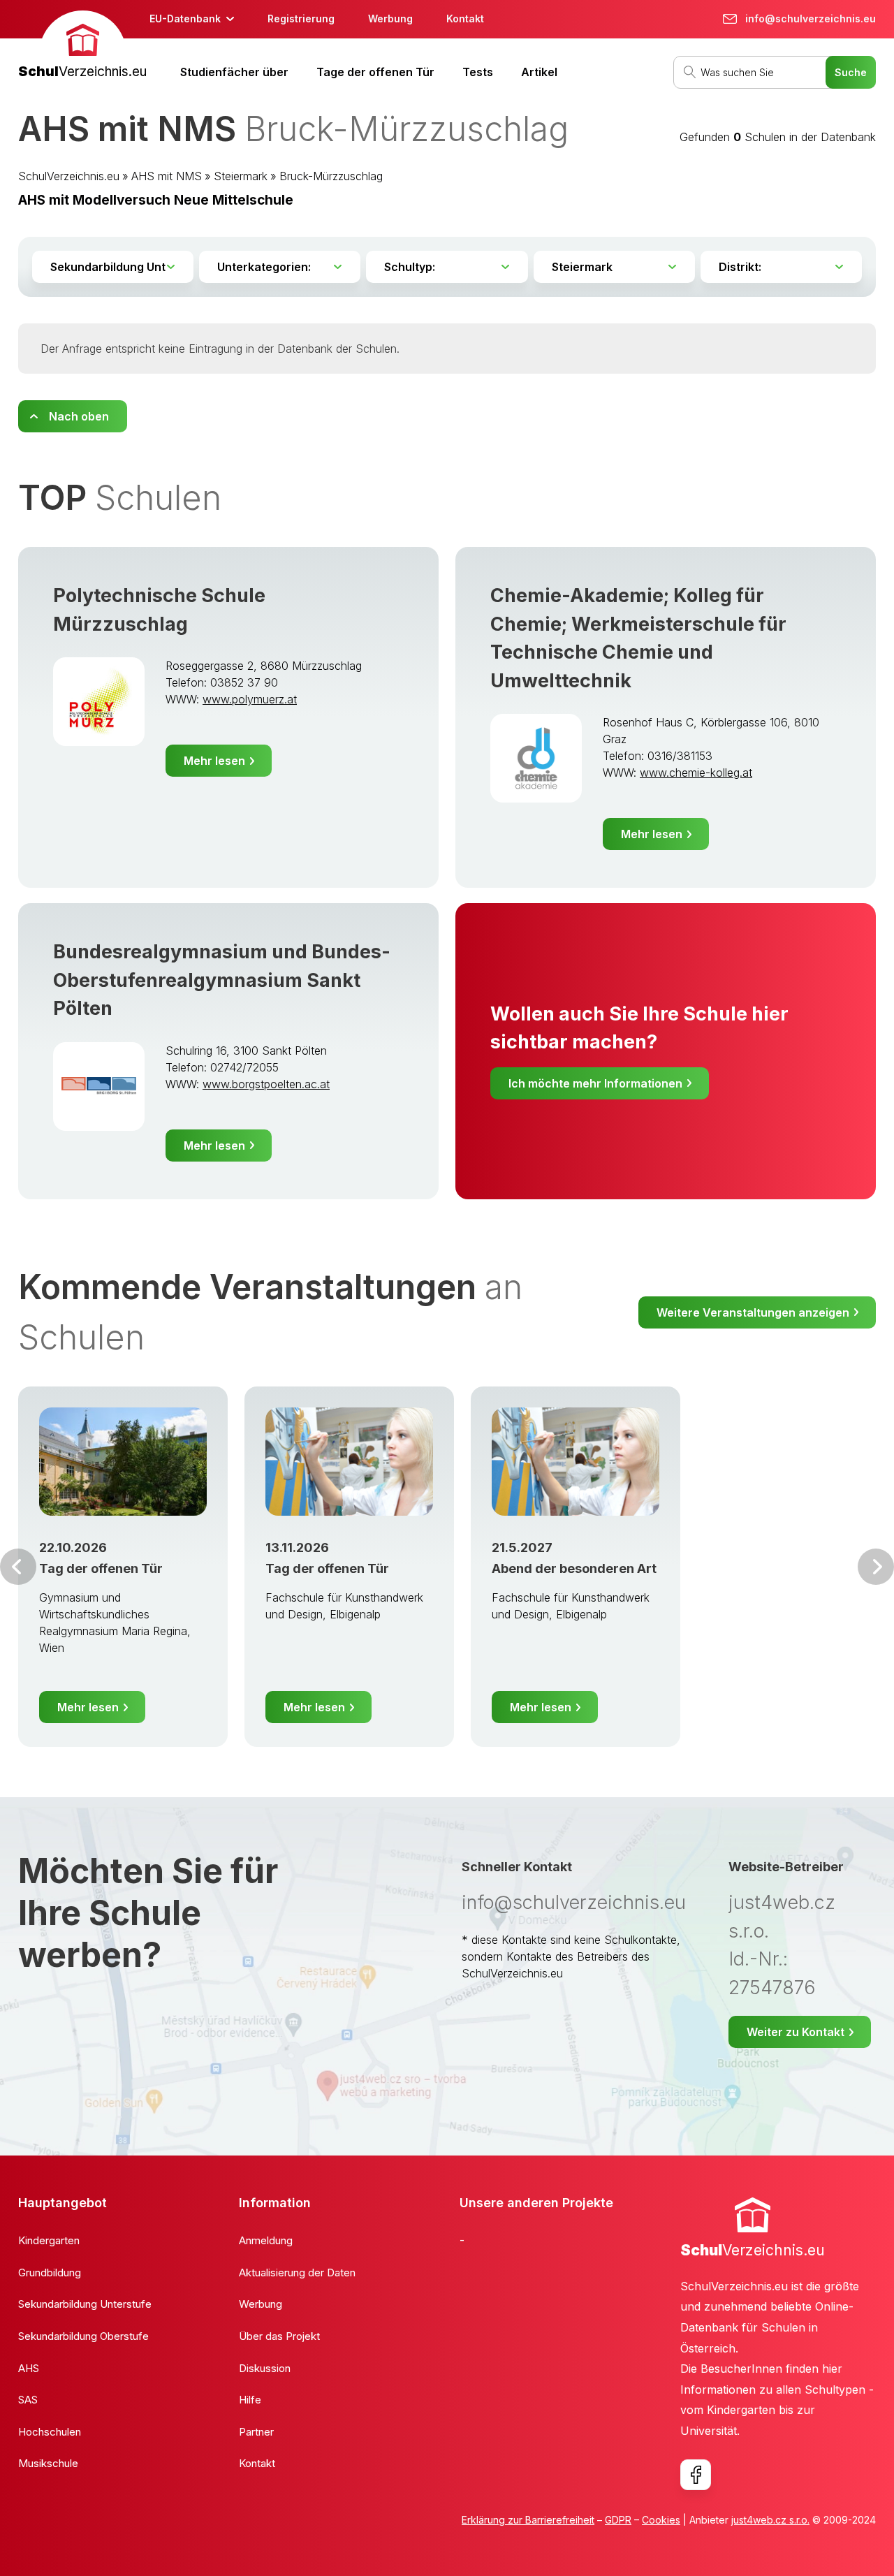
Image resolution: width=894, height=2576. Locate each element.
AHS (29, 2368)
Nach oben (79, 416)
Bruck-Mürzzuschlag (331, 176)
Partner (256, 2432)
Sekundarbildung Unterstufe (85, 2304)
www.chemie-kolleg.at (696, 773)
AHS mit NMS (167, 176)
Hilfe (250, 2400)
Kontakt (465, 19)
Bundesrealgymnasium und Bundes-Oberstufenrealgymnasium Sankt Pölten (222, 980)
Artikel (539, 72)
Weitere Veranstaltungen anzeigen (753, 1312)
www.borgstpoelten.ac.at (266, 1084)
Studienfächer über (234, 72)
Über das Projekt (279, 2336)
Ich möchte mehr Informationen (595, 1083)
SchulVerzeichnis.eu (69, 176)
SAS (28, 2400)
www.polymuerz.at (250, 699)
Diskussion (265, 2368)
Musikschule (48, 2463)
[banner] (82, 46)
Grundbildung (50, 2273)
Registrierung (301, 19)
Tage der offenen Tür (375, 72)
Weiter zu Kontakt (796, 2032)
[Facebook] (696, 2475)
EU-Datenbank (185, 19)
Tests (478, 72)
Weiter (876, 1567)
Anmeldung (266, 2240)
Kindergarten (49, 2240)
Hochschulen (50, 2432)
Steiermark (241, 176)
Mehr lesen (214, 761)
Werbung (390, 19)
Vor (18, 1567)
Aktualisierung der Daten (297, 2273)
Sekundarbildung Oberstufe (83, 2336)
